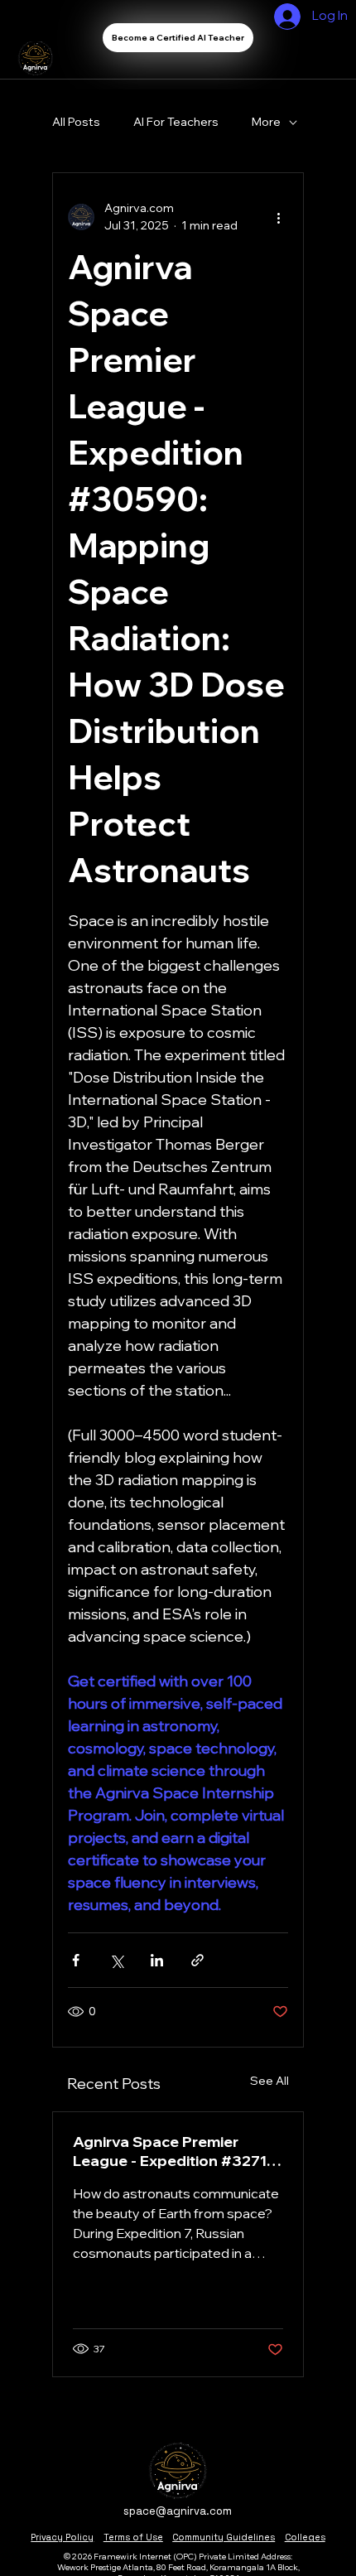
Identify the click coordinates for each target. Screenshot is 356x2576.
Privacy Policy (62, 2537)
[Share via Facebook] (76, 1960)
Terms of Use (133, 2537)
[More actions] (278, 217)
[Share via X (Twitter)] (116, 1960)
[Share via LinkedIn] (157, 1960)
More (266, 122)
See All (269, 2081)
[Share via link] (197, 1960)
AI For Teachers (176, 122)
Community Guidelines (224, 2537)
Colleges (305, 2537)
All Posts (76, 122)
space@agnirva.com (178, 2511)
